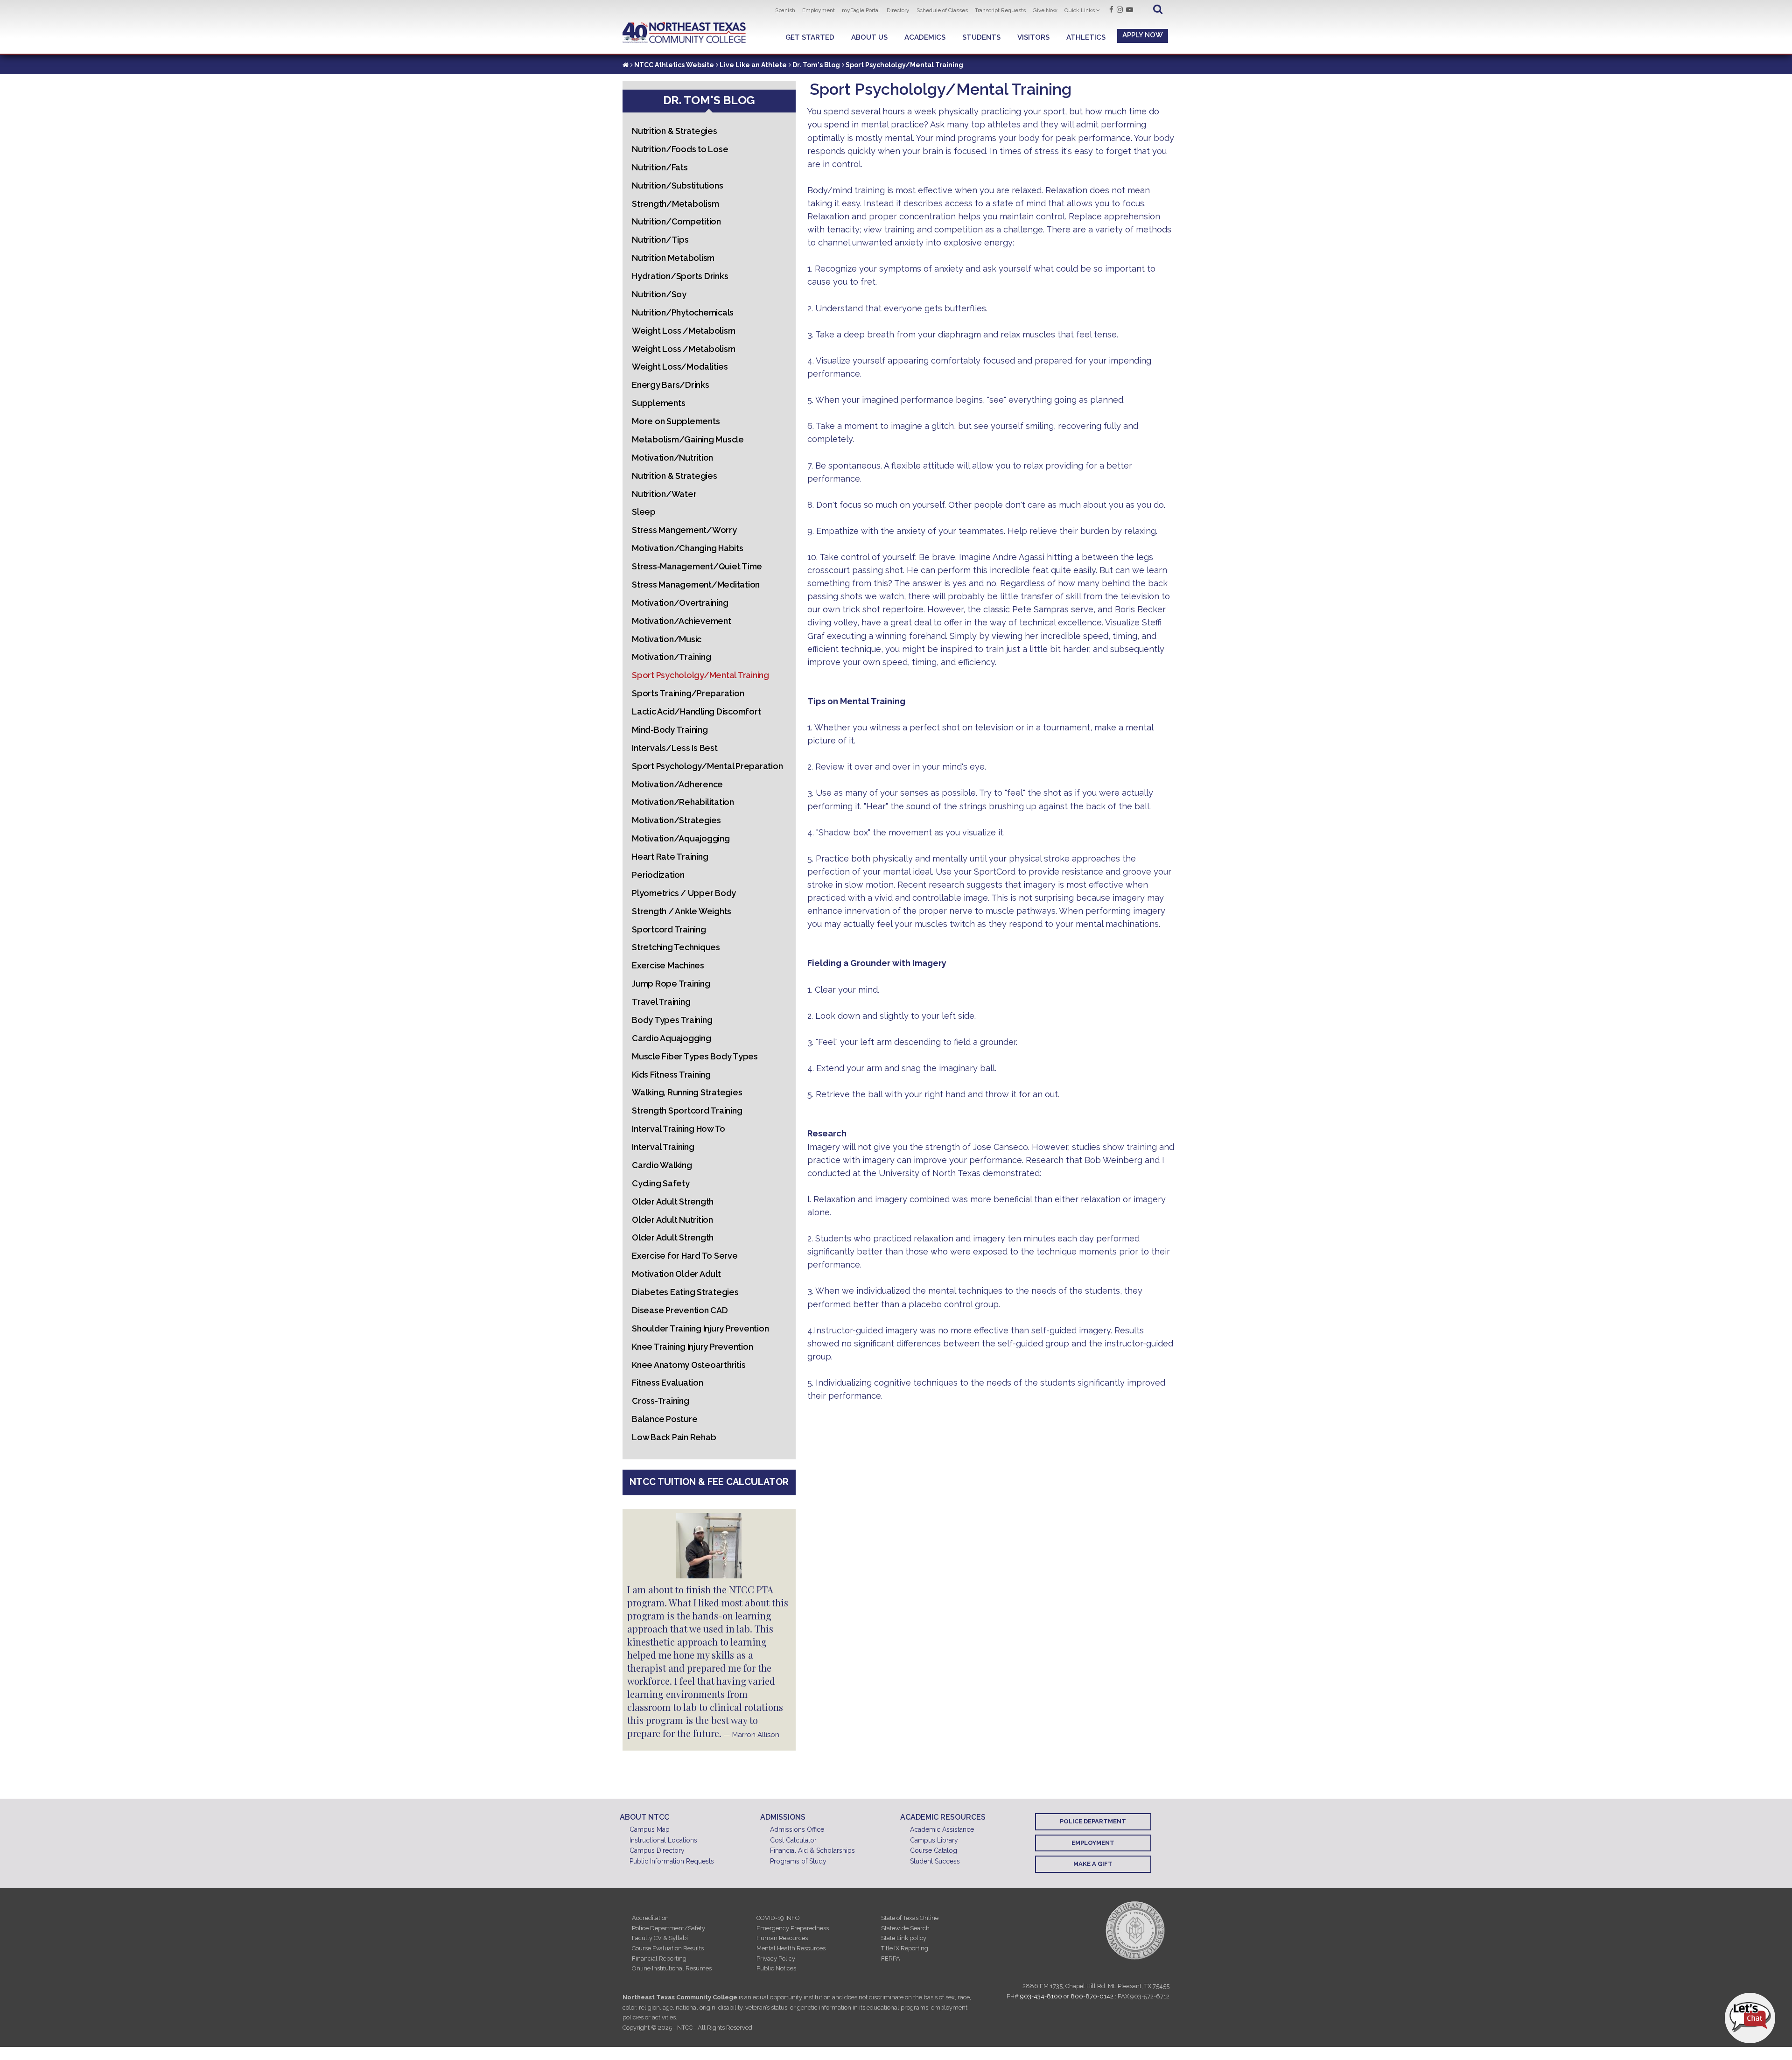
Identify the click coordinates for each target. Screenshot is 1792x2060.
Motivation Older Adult (676, 1274)
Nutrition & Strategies (675, 131)
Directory (898, 10)
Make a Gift (1093, 1864)
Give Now (1045, 10)
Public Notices (776, 1968)
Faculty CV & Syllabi (660, 1938)
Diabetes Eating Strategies (685, 1292)
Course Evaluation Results (668, 1948)
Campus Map (650, 1829)
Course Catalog (934, 1850)
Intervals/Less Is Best (675, 748)
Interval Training (663, 1147)
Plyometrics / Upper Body (684, 893)
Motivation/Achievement (682, 621)
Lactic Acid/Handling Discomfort (696, 711)
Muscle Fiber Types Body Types (695, 1056)
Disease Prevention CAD (680, 1310)
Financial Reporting (659, 1958)
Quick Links (1080, 10)
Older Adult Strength (673, 1202)
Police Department (1093, 1821)
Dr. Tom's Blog (816, 65)
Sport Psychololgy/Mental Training (700, 675)
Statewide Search (905, 1928)
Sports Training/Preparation (688, 693)
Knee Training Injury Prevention (692, 1347)
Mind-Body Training (670, 730)
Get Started (810, 37)
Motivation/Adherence (677, 784)
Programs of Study (798, 1861)
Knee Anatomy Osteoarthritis (689, 1365)
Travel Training (661, 1002)
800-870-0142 (1092, 1996)
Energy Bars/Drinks (671, 385)
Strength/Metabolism (675, 204)
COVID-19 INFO (778, 1918)
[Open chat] (1750, 2018)
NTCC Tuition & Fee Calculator (709, 1482)
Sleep (644, 512)
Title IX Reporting (905, 1948)
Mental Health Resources (791, 1948)
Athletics (1086, 37)
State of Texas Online (910, 1918)
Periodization (658, 875)
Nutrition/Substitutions (677, 186)
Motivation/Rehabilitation (683, 802)
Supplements (658, 403)
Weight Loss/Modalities (680, 367)
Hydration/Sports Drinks (680, 276)
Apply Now (1143, 35)
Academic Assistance (942, 1829)
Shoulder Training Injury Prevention (700, 1328)
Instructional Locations (663, 1840)
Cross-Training (661, 1401)
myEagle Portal (861, 10)
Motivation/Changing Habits (688, 548)
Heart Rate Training (670, 857)
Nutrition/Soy (659, 294)
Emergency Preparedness (793, 1928)
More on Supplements (676, 421)
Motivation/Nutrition (672, 458)
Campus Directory (657, 1850)
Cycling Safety (661, 1183)
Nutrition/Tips (660, 240)
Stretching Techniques (676, 947)
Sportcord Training (669, 929)
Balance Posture (665, 1419)
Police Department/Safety (668, 1928)
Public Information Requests (672, 1861)
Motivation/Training (671, 657)
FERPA (891, 1958)
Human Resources (782, 1938)
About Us (869, 37)
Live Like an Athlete (753, 65)
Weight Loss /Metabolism (683, 331)
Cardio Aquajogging (672, 1038)
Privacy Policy (776, 1958)
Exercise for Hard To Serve (685, 1256)
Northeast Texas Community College (684, 33)
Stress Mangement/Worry (684, 530)
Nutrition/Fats (660, 167)
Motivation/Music (667, 639)
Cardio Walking (662, 1165)
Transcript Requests (1000, 10)
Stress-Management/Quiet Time (697, 566)
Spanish (785, 10)
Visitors (1033, 37)
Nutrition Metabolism (673, 258)
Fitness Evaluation (668, 1383)
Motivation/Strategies (676, 820)
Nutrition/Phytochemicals (683, 312)
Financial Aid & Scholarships (812, 1850)
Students (981, 37)
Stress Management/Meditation (696, 585)
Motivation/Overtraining (680, 603)
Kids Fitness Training (671, 1075)
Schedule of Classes (942, 10)
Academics (925, 37)
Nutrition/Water (664, 494)
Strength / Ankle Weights (682, 911)
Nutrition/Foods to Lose (680, 149)
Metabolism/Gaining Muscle (688, 439)
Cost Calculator (793, 1840)
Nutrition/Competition (676, 221)
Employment (819, 10)
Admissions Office (797, 1829)
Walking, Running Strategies (687, 1092)
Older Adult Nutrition (672, 1220)
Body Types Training (672, 1020)
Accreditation (650, 1918)
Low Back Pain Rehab (674, 1437)
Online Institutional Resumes (672, 1968)
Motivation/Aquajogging (681, 838)
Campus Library (934, 1840)
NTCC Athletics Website (674, 65)
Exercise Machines (668, 965)
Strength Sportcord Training (687, 1111)
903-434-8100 (1041, 1996)
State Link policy (904, 1938)
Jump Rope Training (671, 984)
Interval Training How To (679, 1129)
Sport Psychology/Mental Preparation (707, 766)
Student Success (935, 1861)
